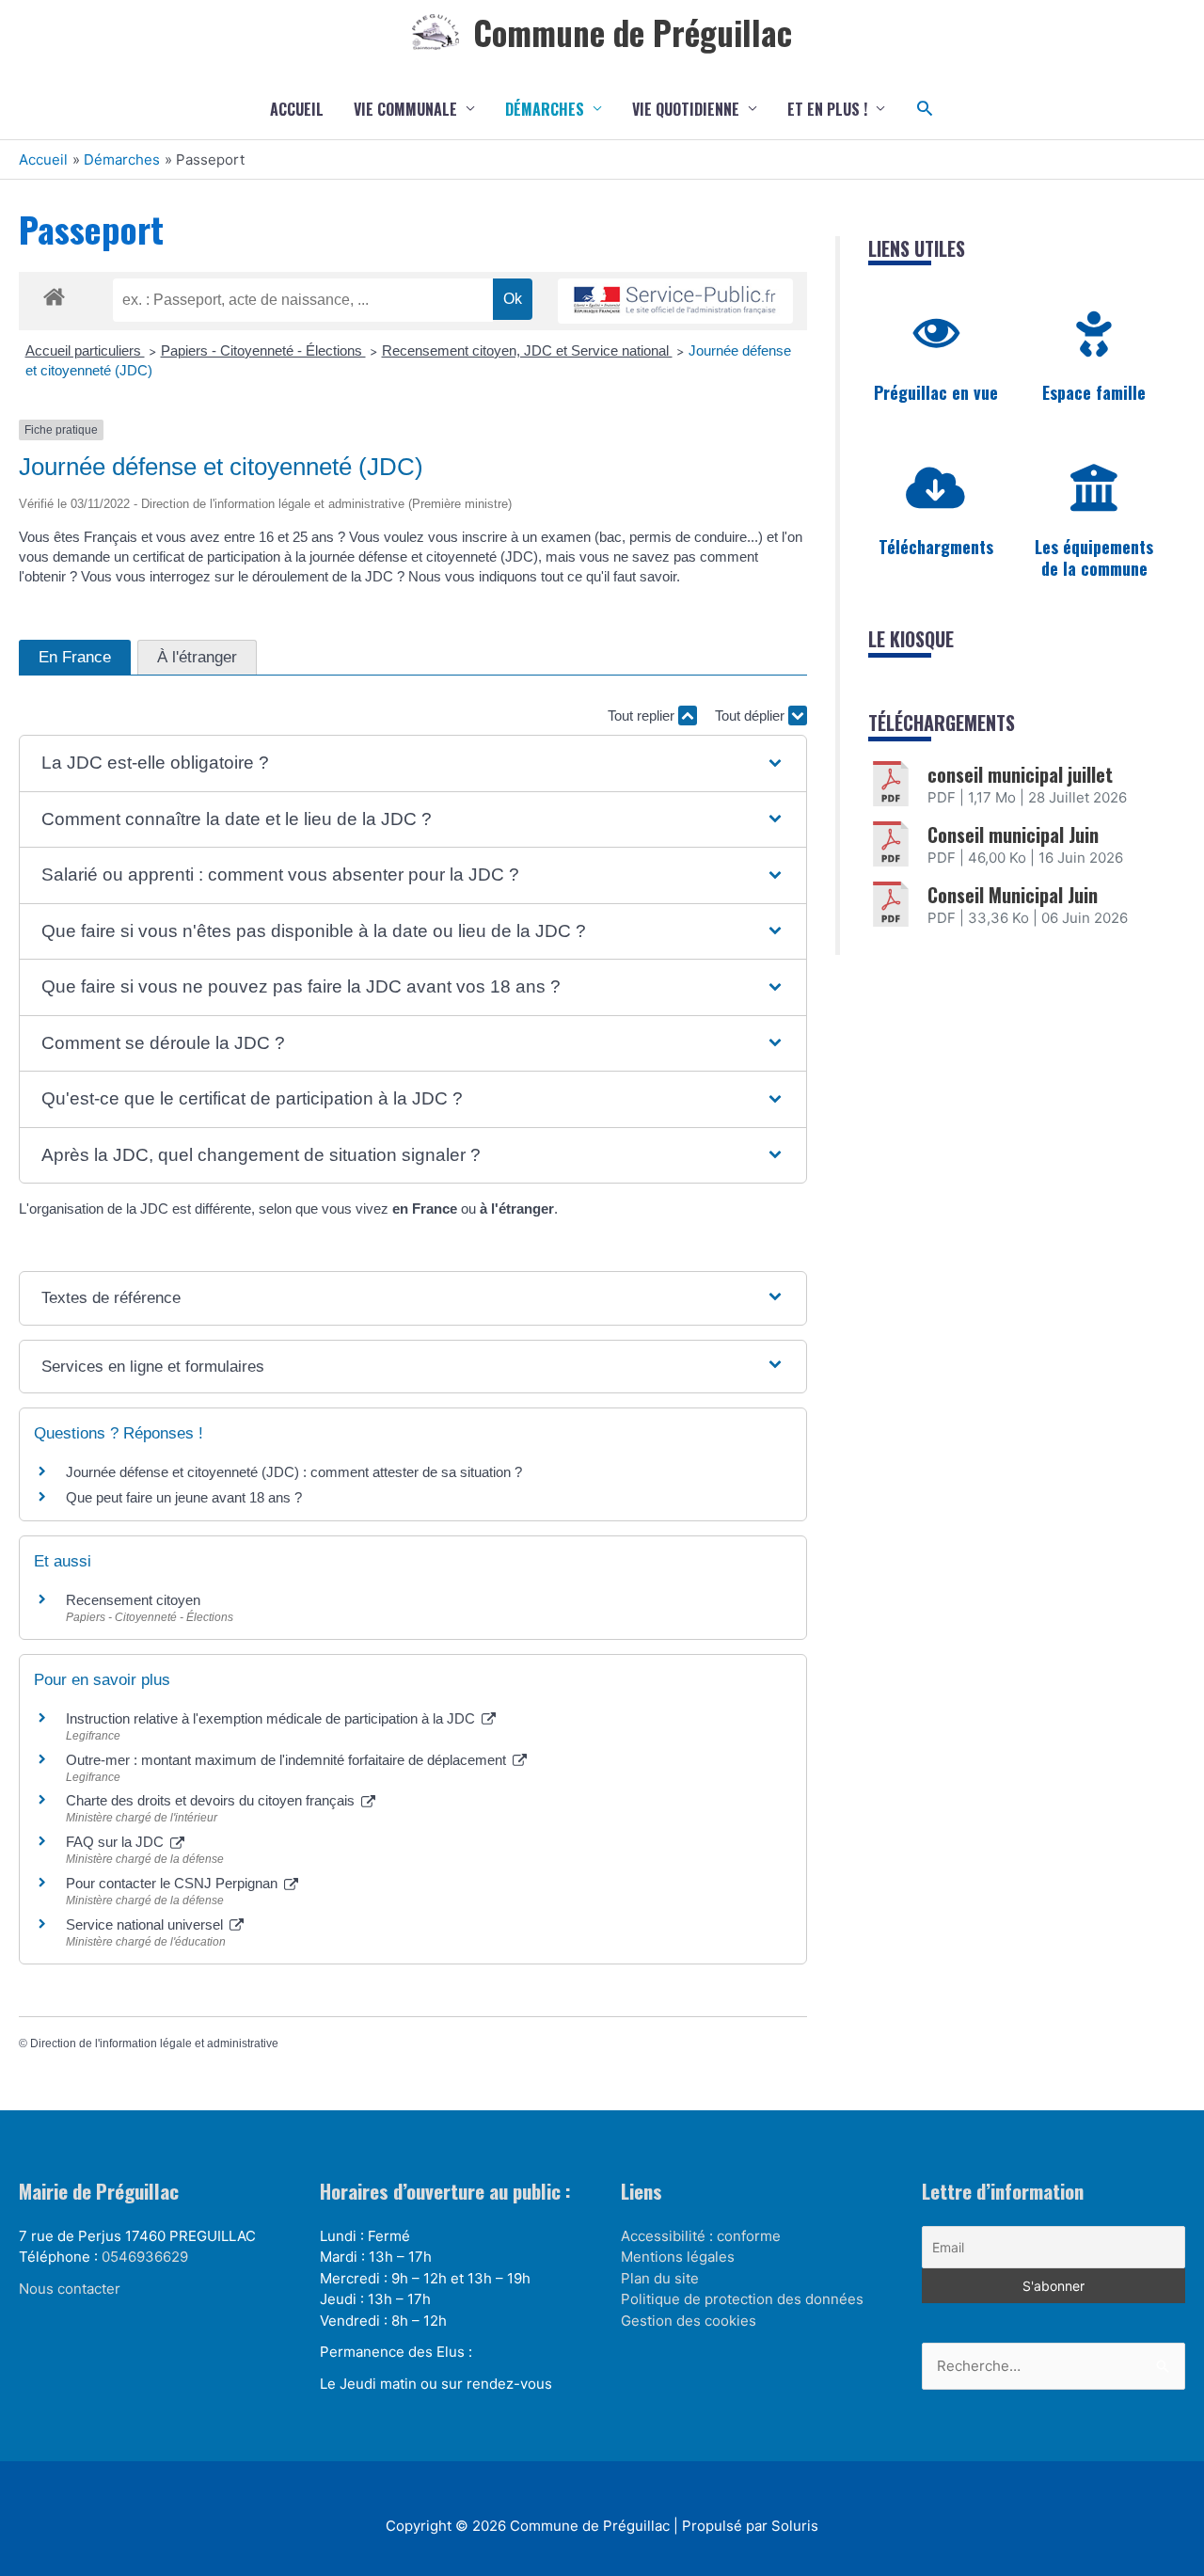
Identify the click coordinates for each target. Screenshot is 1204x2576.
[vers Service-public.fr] (675, 302)
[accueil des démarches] (54, 294)
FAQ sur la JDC (117, 1842)
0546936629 (145, 2257)
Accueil (297, 109)
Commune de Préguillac (633, 32)
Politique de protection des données (742, 2299)
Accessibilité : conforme (701, 2236)
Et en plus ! (827, 109)
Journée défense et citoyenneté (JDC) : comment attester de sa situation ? (294, 1472)
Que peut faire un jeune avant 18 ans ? (184, 1497)
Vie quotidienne (686, 109)
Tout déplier (752, 716)
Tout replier (643, 716)
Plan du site (660, 2278)
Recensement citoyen (133, 1600)
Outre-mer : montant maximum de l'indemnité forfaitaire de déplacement (288, 1760)
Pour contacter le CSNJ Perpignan (174, 1883)
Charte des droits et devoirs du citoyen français (212, 1800)
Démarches (545, 109)
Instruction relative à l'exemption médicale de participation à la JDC (272, 1718)
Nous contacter (70, 2289)
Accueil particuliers (85, 350)
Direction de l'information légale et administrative (154, 2043)
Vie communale (405, 109)
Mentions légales (678, 2257)
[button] (925, 109)
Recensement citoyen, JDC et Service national (527, 350)
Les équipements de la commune (1094, 557)
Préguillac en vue (936, 392)
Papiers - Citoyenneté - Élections (263, 350)
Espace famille (1094, 392)
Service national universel (146, 1924)
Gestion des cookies (689, 2321)
